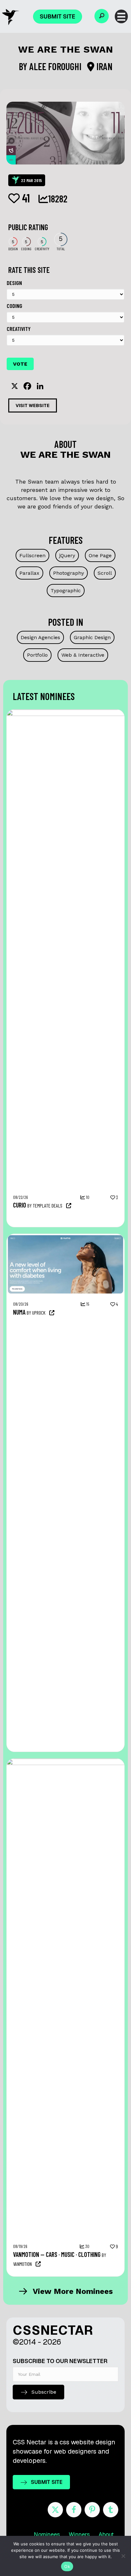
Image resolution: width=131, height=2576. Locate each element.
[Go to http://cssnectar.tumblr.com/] (111, 2510)
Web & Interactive (83, 655)
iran (103, 66)
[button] (102, 16)
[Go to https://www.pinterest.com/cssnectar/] (92, 2510)
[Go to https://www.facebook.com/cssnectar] (74, 2510)
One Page (100, 555)
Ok (67, 2566)
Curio (20, 1205)
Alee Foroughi (56, 66)
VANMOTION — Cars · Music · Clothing (57, 2254)
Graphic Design (92, 637)
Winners (79, 2534)
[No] (123, 2556)
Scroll (105, 573)
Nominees (47, 2534)
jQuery (67, 555)
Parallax (29, 573)
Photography (69, 573)
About (106, 2534)
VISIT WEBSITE (33, 405)
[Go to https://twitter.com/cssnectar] (55, 2510)
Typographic (66, 591)
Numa (19, 1312)
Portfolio (37, 655)
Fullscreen (32, 555)
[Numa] (65, 1237)
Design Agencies (40, 637)
